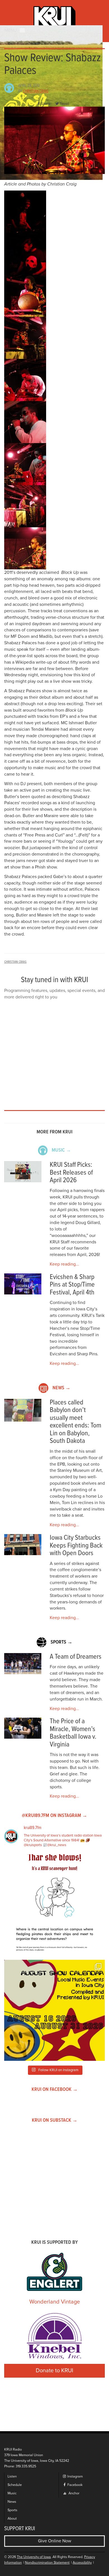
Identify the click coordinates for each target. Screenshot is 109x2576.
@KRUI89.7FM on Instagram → (54, 1816)
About (12, 2519)
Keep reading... (64, 1264)
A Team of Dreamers (76, 1657)
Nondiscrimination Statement (47, 2563)
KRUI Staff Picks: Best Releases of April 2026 (71, 1173)
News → (61, 1388)
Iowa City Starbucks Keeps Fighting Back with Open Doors (76, 1546)
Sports (12, 2510)
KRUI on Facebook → (55, 2090)
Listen (12, 2477)
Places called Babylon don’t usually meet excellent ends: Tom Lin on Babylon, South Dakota (75, 1422)
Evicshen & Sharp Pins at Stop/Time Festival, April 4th (72, 1285)
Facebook (74, 2485)
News (12, 2502)
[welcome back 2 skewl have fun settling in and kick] (54, 2010)
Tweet (64, 104)
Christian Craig (36, 91)
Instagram (75, 2477)
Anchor (74, 2493)
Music (12, 2493)
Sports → (61, 1642)
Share (46, 104)
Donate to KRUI (54, 2371)
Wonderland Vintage (55, 2302)
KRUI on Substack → (55, 2120)
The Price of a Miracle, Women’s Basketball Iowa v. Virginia (73, 1733)
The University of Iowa (34, 2557)
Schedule (15, 2485)
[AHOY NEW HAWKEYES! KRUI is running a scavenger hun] (54, 1905)
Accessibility (82, 2563)
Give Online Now (55, 2541)
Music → (61, 1150)
